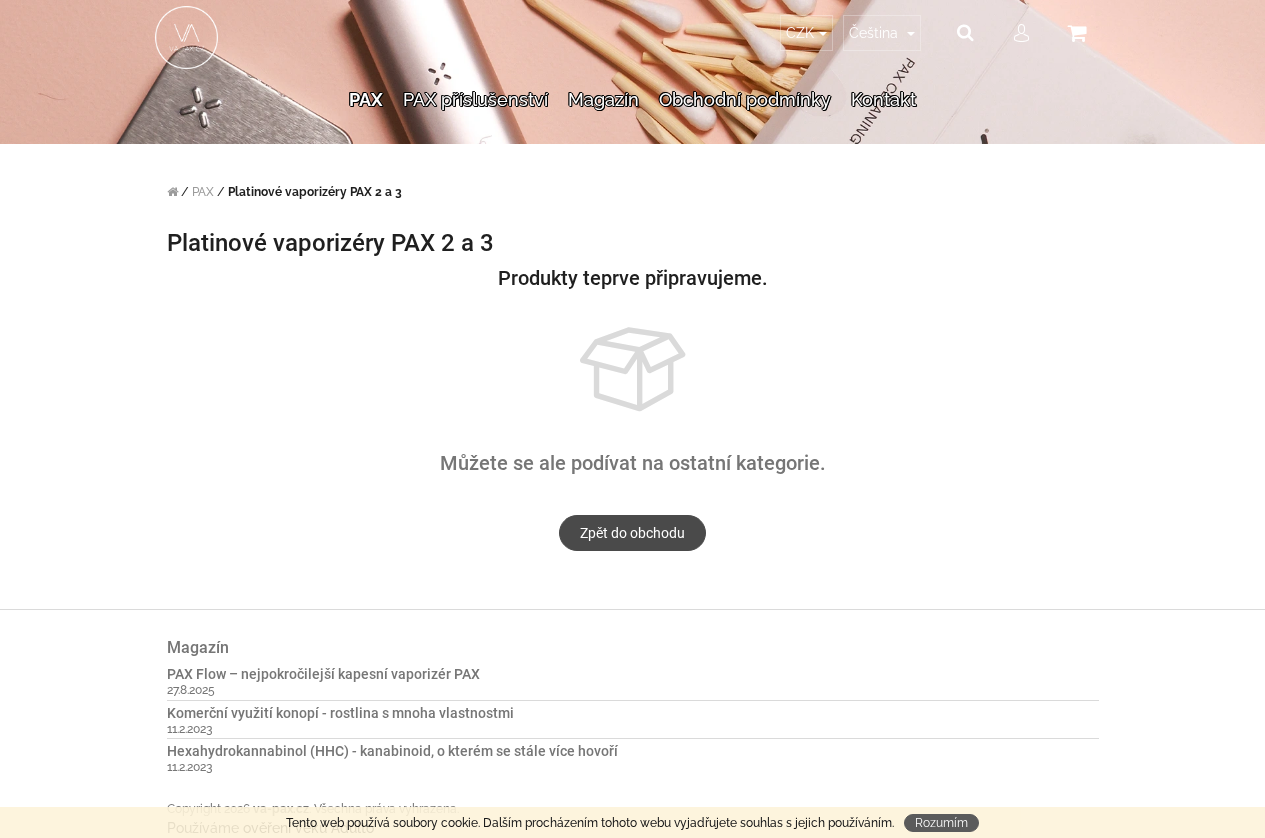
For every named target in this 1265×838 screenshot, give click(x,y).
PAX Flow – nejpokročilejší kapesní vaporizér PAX (323, 674)
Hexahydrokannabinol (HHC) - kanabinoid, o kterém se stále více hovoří (392, 751)
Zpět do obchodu (632, 533)
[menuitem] (366, 100)
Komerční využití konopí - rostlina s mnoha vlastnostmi (340, 713)
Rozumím (941, 823)
